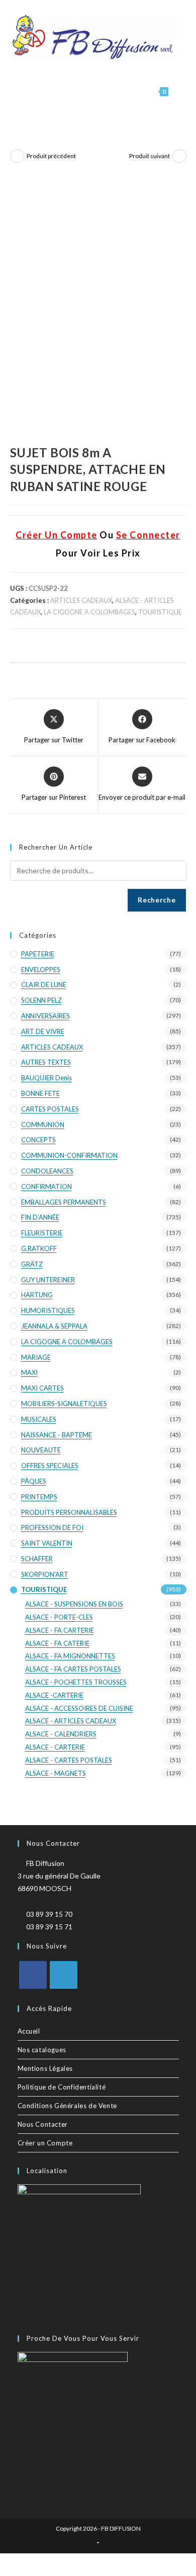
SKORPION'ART (45, 1574)
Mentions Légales (45, 2068)
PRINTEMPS (39, 1497)
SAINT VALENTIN (47, 1543)
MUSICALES (39, 1419)
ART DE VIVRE (43, 1031)
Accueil (29, 2031)
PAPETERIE (38, 954)
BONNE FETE (40, 1093)
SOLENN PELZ (41, 1000)
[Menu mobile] (178, 91)
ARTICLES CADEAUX (81, 600)
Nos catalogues (42, 2050)
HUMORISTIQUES (48, 1310)
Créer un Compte (45, 2143)
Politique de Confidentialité (62, 2087)
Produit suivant (150, 156)
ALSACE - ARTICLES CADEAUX (71, 1721)
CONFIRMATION (46, 1187)
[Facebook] (33, 1975)
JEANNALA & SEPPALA (54, 1326)
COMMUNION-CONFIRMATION (69, 1155)
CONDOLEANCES (47, 1171)
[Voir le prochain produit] (179, 156)
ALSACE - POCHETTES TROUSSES (76, 1682)
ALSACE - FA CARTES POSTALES (73, 1669)
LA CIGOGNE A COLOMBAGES (89, 612)
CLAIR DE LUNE (44, 985)
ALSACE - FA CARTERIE (60, 1630)
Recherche (157, 900)
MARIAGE (36, 1357)
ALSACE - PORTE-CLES (59, 1617)
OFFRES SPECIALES (50, 1466)
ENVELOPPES (41, 969)
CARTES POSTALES (50, 1109)
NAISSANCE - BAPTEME (57, 1435)
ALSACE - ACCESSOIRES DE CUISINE (79, 1708)
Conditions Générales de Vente (67, 2106)
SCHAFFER (37, 1559)
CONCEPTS (38, 1140)
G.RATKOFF (39, 1248)
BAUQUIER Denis (46, 1078)
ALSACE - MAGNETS (56, 1773)
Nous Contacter (43, 2124)
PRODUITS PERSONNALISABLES (69, 1512)
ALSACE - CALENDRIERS (61, 1734)
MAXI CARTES (42, 1388)
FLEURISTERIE (42, 1233)
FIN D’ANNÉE (40, 1217)
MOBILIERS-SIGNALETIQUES (64, 1404)
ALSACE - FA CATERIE (57, 1643)
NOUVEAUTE (41, 1450)
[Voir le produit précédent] (17, 156)
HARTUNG (37, 1295)
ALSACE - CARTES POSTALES (69, 1760)
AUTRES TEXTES (46, 1062)
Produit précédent (51, 156)
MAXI (29, 1372)
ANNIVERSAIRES (45, 1016)
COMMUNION (43, 1125)
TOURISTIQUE (160, 612)
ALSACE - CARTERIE (55, 1747)
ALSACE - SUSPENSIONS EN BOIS (74, 1604)
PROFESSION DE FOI (52, 1527)
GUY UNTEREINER (48, 1280)
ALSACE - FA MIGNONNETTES (70, 1656)
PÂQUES (34, 1481)
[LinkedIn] (64, 1975)
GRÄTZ (32, 1264)
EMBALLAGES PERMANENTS (64, 1202)
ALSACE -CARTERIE (54, 1695)
